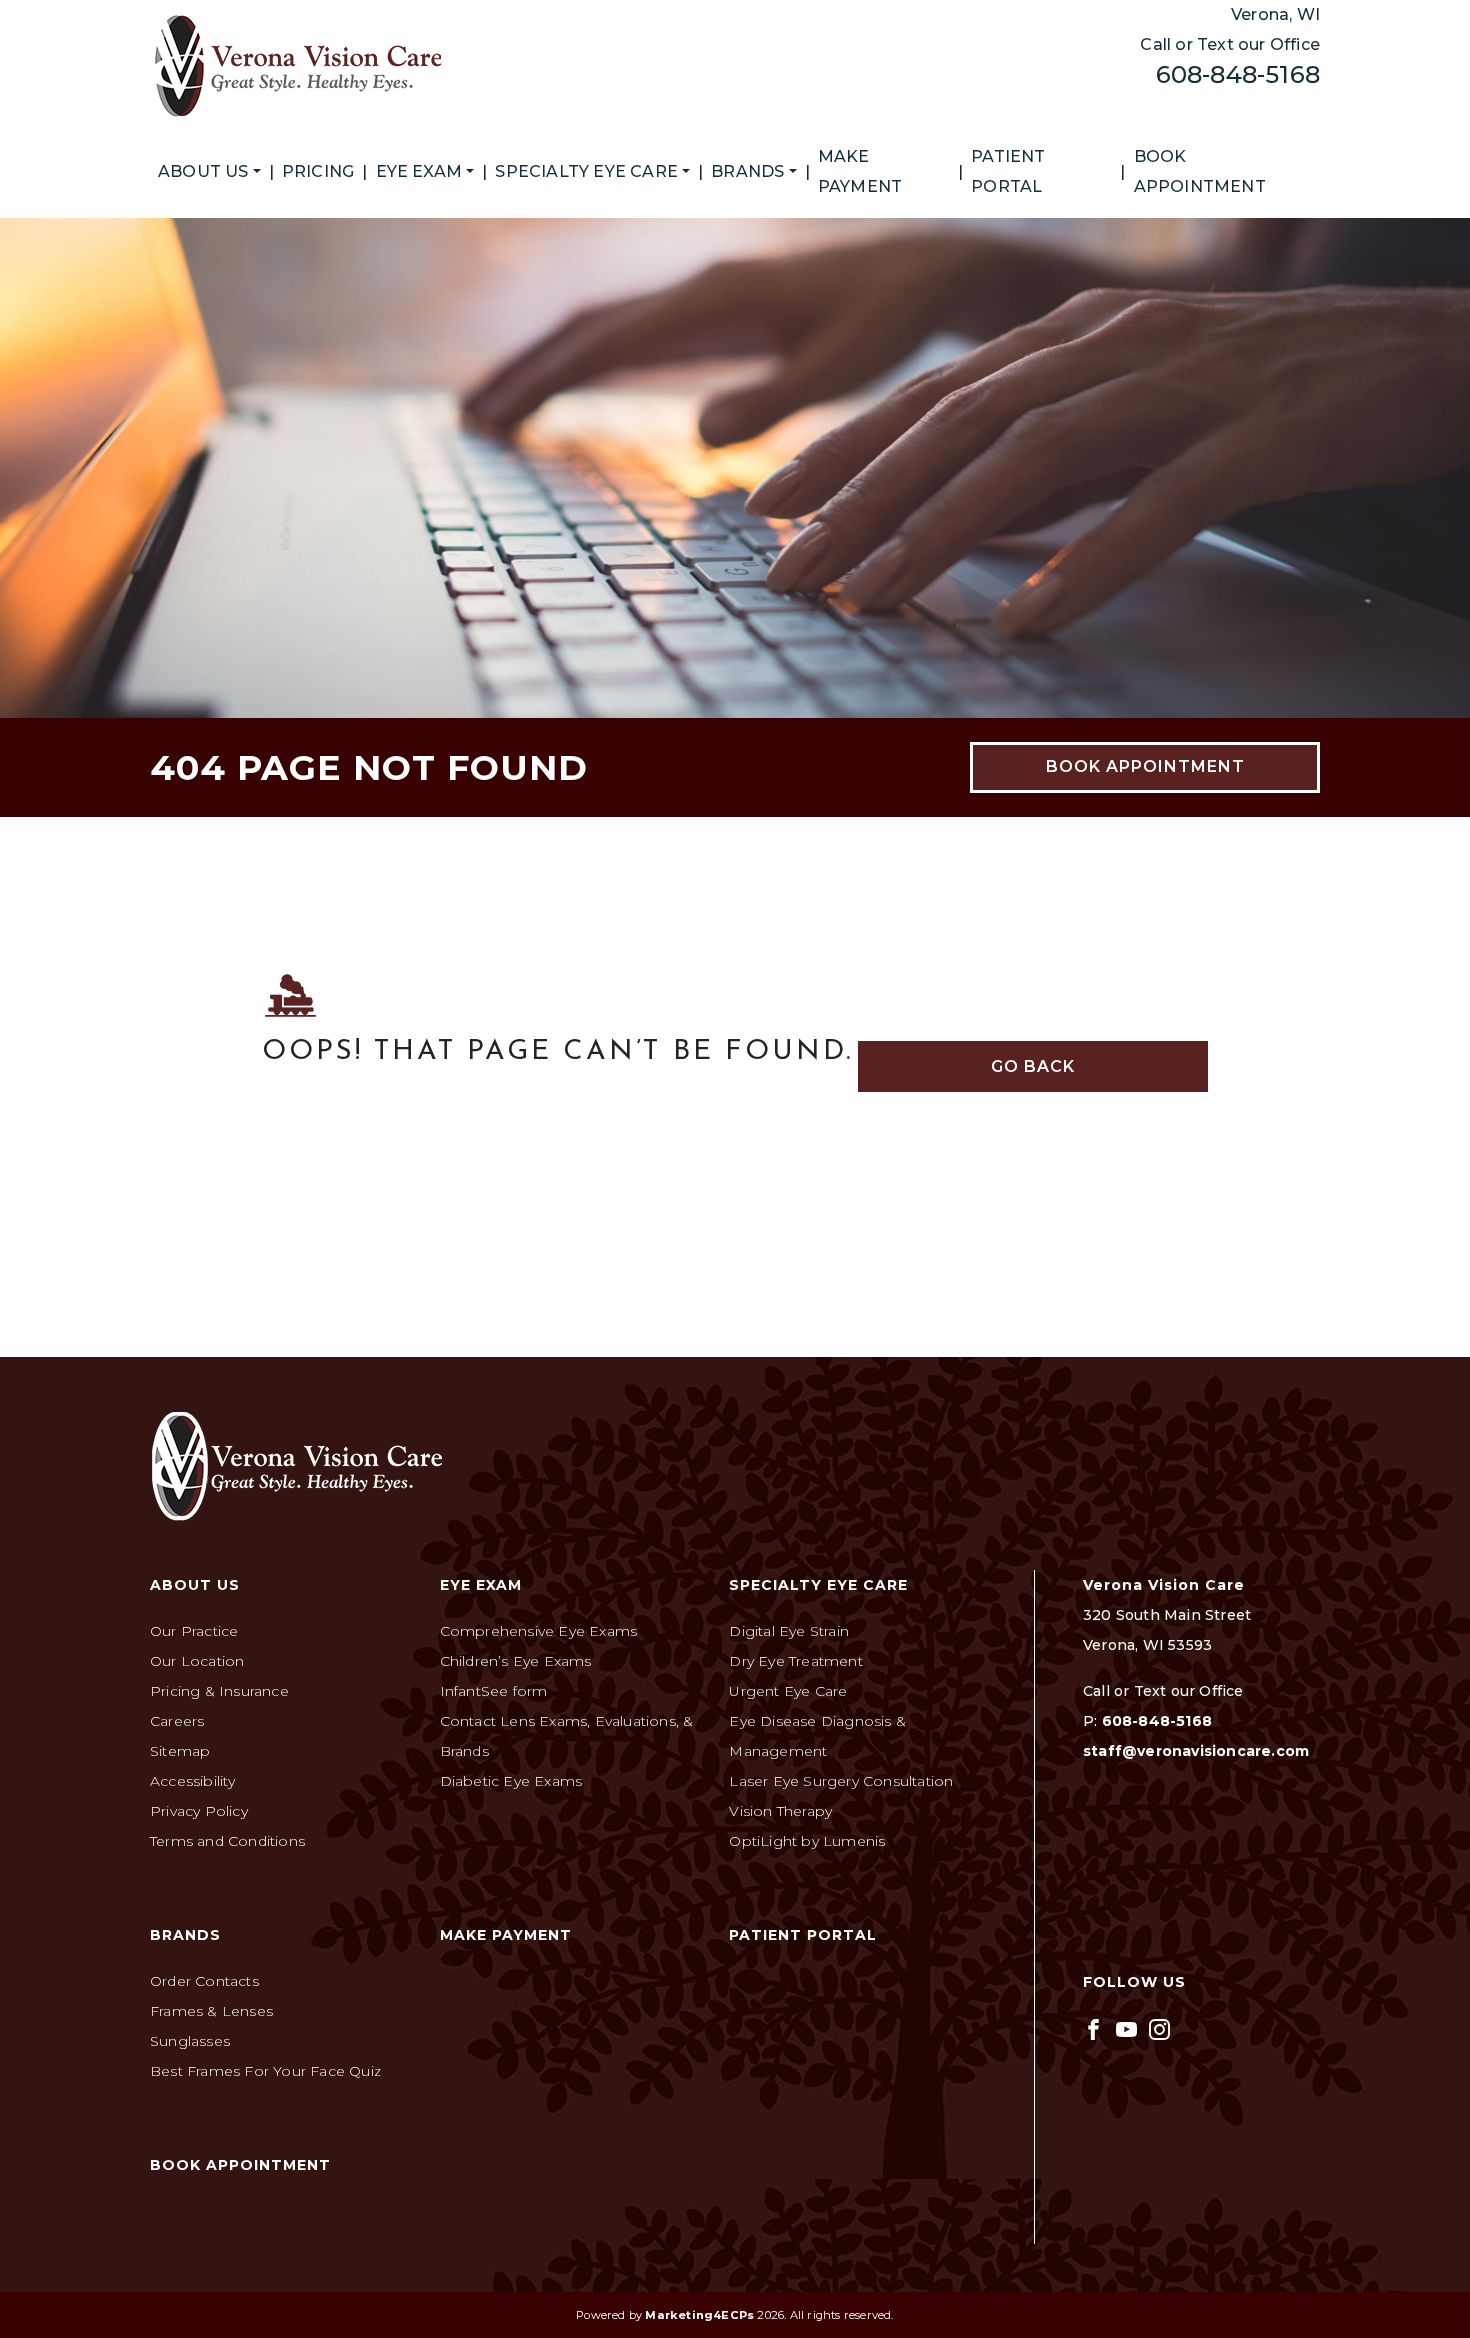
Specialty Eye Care (586, 171)
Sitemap (180, 1751)
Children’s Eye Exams (516, 1661)
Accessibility (193, 1781)
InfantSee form (494, 1691)
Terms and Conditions (227, 1841)
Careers (177, 1721)
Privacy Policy (199, 1811)
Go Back (1033, 1066)
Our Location (197, 1661)
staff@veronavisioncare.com (1196, 1751)
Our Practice (194, 1631)
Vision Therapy (780, 1811)
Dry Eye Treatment (795, 1661)
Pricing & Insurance (219, 1691)
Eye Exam (419, 171)
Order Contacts (204, 1981)
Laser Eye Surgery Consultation (841, 1781)
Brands (747, 171)
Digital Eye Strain (789, 1631)
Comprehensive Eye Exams (539, 1631)
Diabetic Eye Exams (511, 1781)
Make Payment (860, 171)
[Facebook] (1093, 2028)
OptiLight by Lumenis (807, 1841)
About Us (203, 171)
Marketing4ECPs (699, 2315)
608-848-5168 (1238, 74)
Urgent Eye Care (788, 1691)
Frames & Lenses (211, 2011)
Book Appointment (1200, 171)
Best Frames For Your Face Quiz (265, 2071)
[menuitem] (209, 172)
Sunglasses (190, 2041)
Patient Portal (1008, 171)
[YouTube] (1126, 2028)
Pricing (318, 171)
